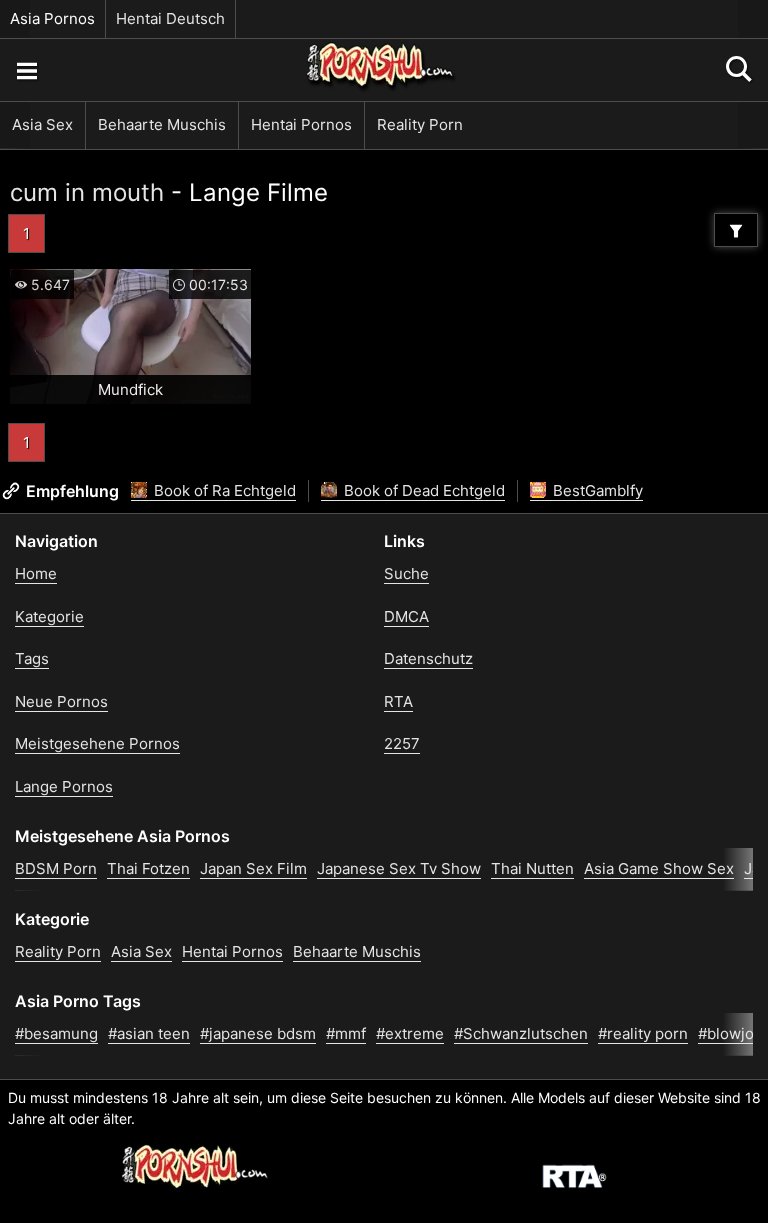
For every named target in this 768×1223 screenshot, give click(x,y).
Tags (32, 658)
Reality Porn (420, 124)
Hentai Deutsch (170, 18)
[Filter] (736, 230)
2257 (402, 743)
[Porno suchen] (26, 70)
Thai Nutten (532, 868)
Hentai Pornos (301, 124)
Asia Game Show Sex (659, 868)
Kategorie (49, 616)
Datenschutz (428, 658)
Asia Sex (42, 124)
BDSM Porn (56, 868)
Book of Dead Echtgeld (422, 490)
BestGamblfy (596, 490)
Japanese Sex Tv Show (399, 868)
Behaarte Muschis (162, 124)
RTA (398, 701)
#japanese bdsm (258, 1033)
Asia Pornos (52, 18)
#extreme (410, 1033)
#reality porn (643, 1033)
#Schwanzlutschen (521, 1033)
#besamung (56, 1033)
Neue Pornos (61, 701)
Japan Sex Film (253, 868)
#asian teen (149, 1033)
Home (36, 573)
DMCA (406, 616)
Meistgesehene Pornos (97, 743)
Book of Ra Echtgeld (223, 490)
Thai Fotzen (148, 868)
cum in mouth (87, 192)
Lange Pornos (64, 786)
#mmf (346, 1033)
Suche (406, 573)
